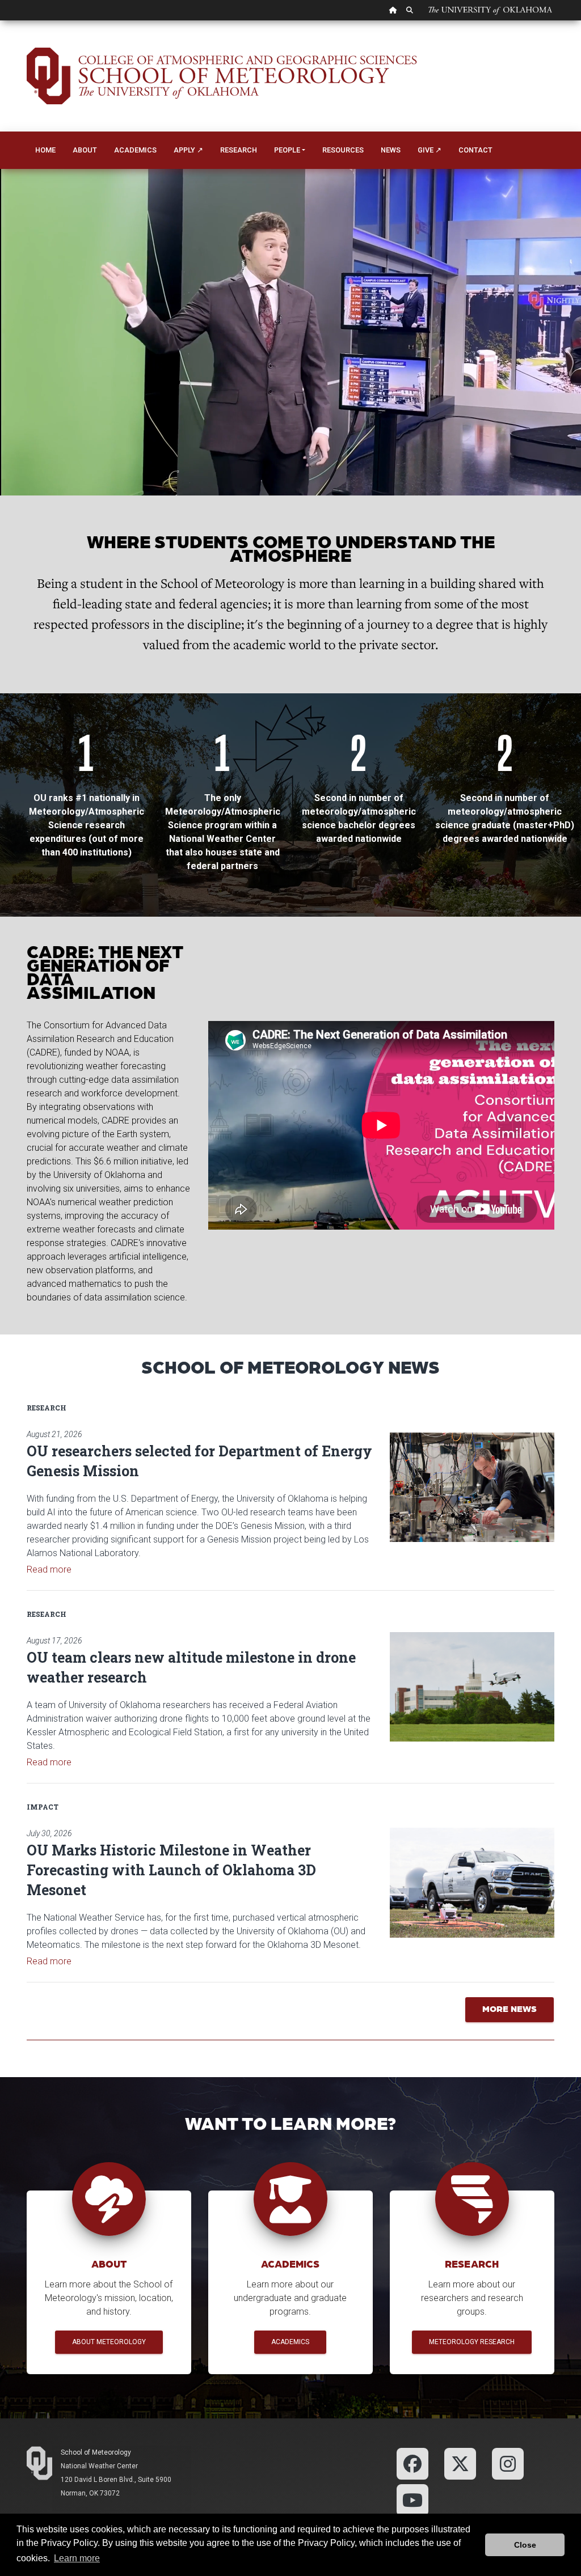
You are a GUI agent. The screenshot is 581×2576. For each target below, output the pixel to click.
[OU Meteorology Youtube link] (412, 2499)
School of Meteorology (96, 2452)
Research (239, 150)
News (391, 150)
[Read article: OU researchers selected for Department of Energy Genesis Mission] (472, 1487)
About (85, 150)
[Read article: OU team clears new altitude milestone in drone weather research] (472, 1687)
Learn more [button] (77, 2558)
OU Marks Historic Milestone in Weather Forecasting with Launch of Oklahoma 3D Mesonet (171, 1870)
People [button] (287, 150)
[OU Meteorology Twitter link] (460, 2463)
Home (45, 150)
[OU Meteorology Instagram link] (508, 2463)
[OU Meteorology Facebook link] (412, 2463)
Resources (343, 150)
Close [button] (525, 2545)
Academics (135, 150)
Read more (49, 1569)
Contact (475, 150)
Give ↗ (430, 150)
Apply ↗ (188, 150)
